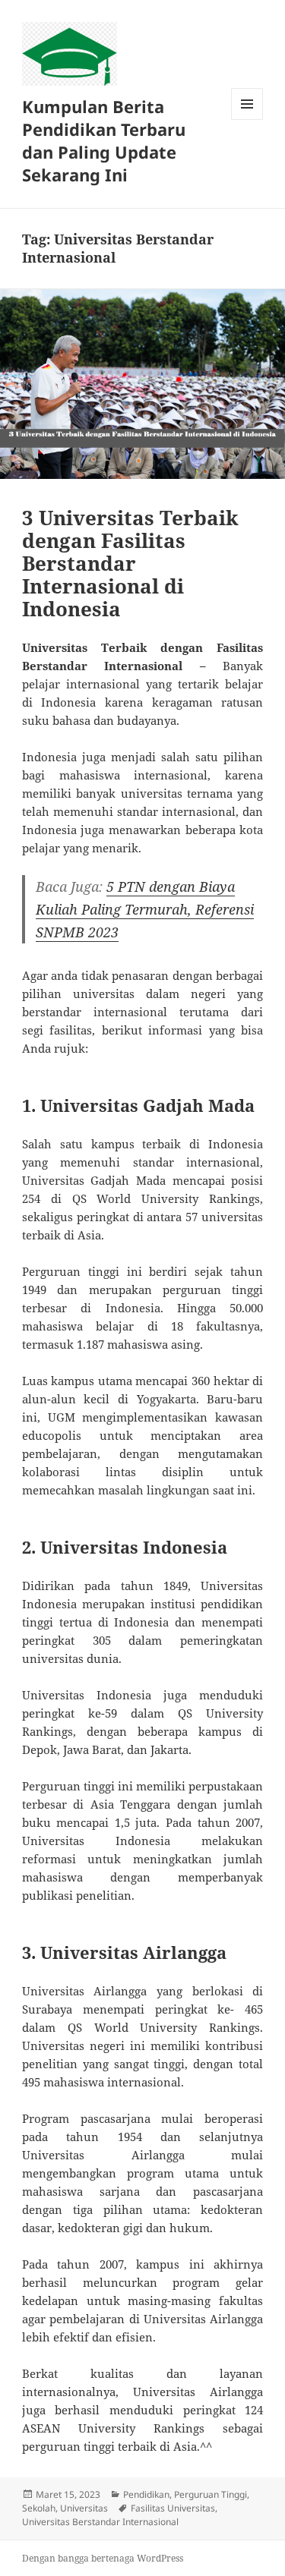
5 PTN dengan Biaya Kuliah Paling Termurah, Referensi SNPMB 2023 (145, 909)
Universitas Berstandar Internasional (100, 2522)
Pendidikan (146, 2494)
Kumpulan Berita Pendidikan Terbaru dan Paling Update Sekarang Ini (104, 140)
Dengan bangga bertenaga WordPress (103, 2558)
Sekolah (39, 2508)
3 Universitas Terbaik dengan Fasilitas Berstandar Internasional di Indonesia (130, 563)
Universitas (84, 2508)
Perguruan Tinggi (211, 2494)
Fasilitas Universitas (173, 2508)
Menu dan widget (247, 120)
